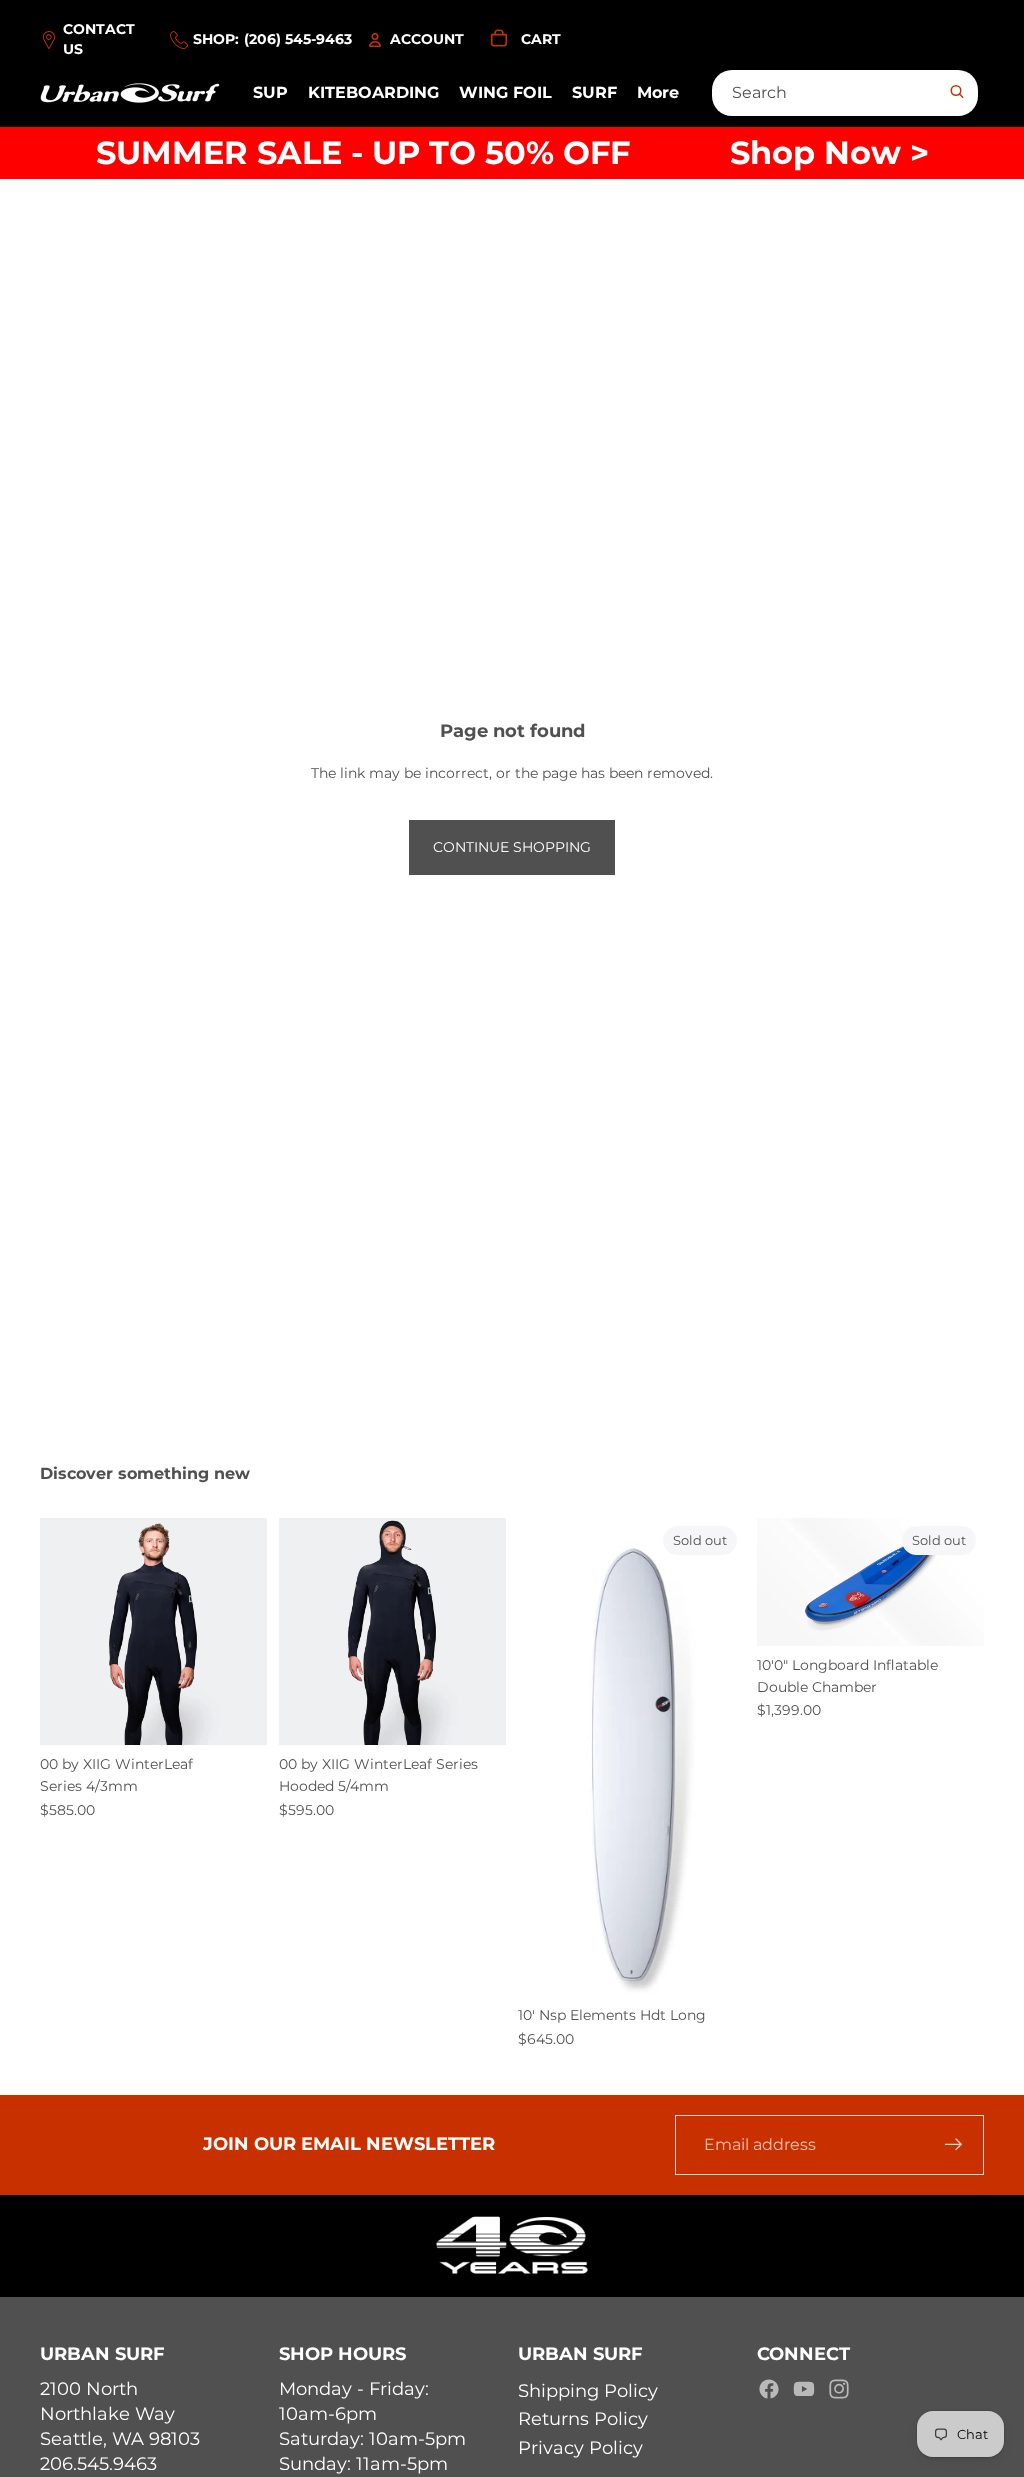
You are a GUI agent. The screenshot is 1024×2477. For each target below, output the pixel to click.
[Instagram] (839, 2389)
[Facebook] (769, 2389)
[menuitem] (658, 93)
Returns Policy (583, 2419)
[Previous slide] (55, 1631)
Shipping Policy (588, 2391)
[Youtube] (804, 2389)
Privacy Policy (580, 2448)
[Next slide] (251, 1631)
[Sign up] (954, 2145)
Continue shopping (512, 847)
